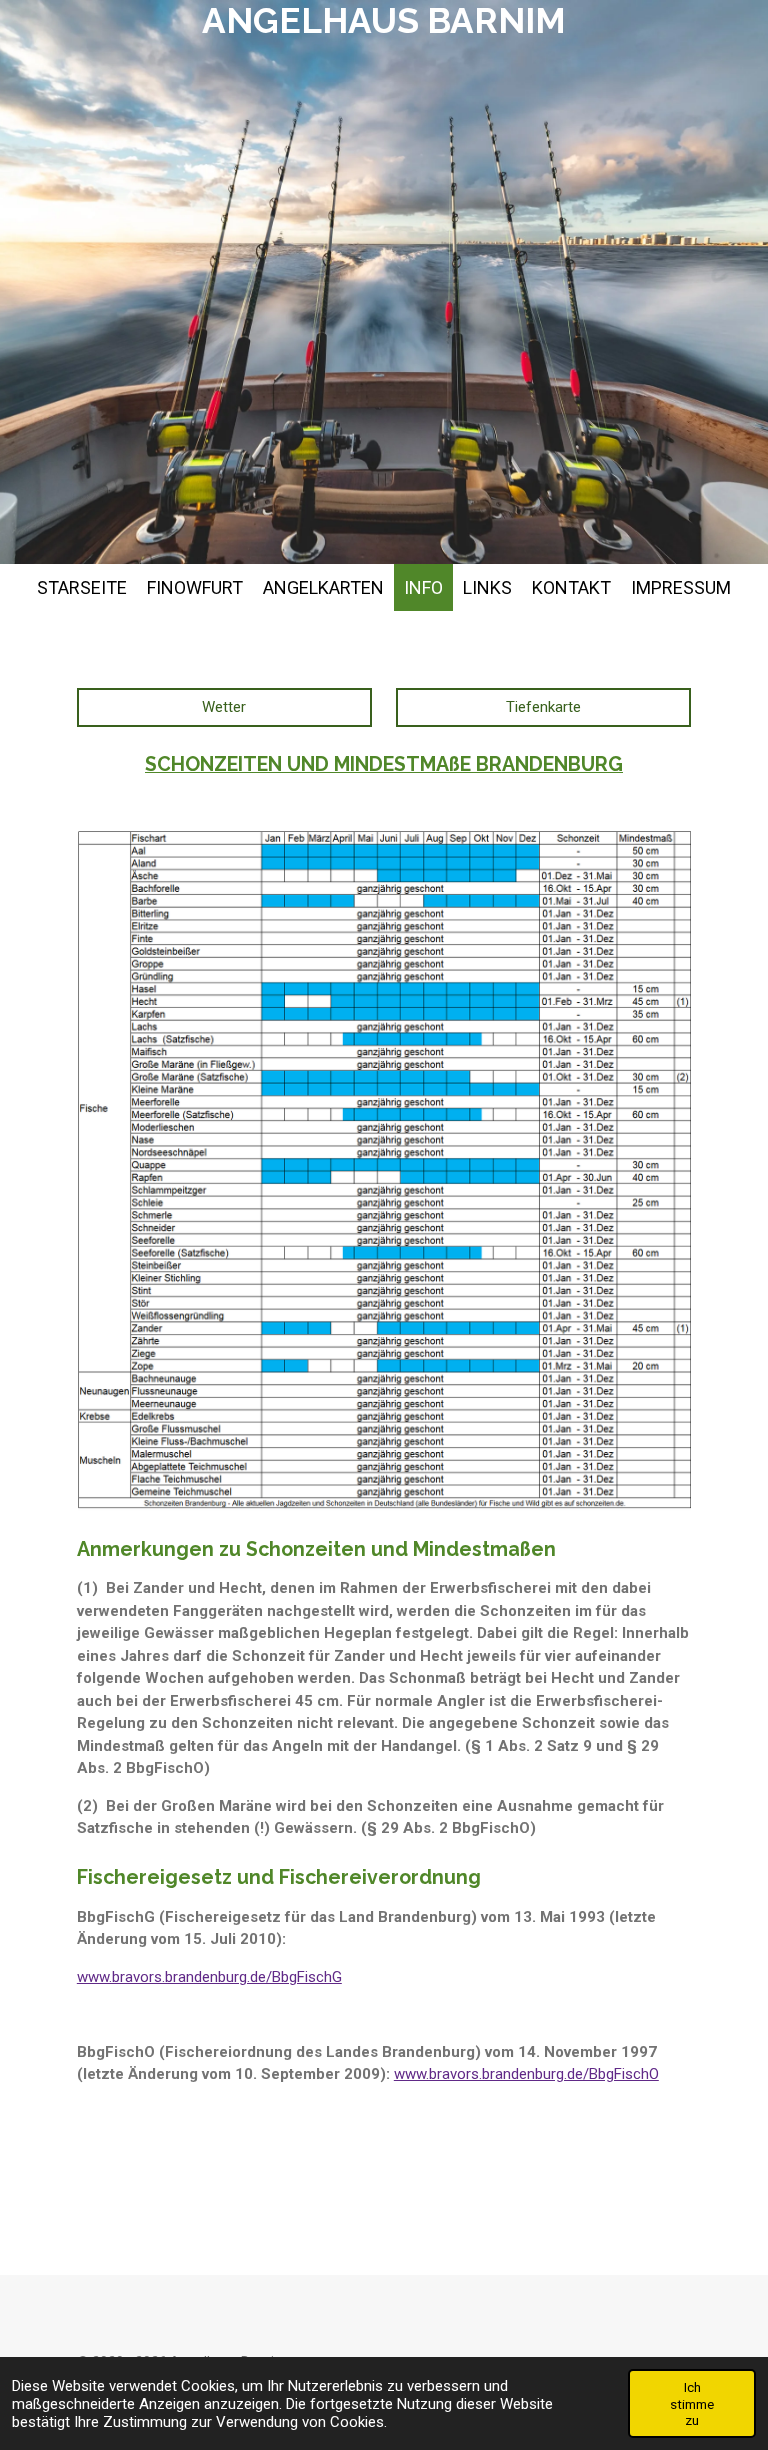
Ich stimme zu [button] (692, 2403)
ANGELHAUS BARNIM (384, 20)
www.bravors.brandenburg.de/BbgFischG (209, 1977)
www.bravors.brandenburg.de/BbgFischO (526, 2074)
